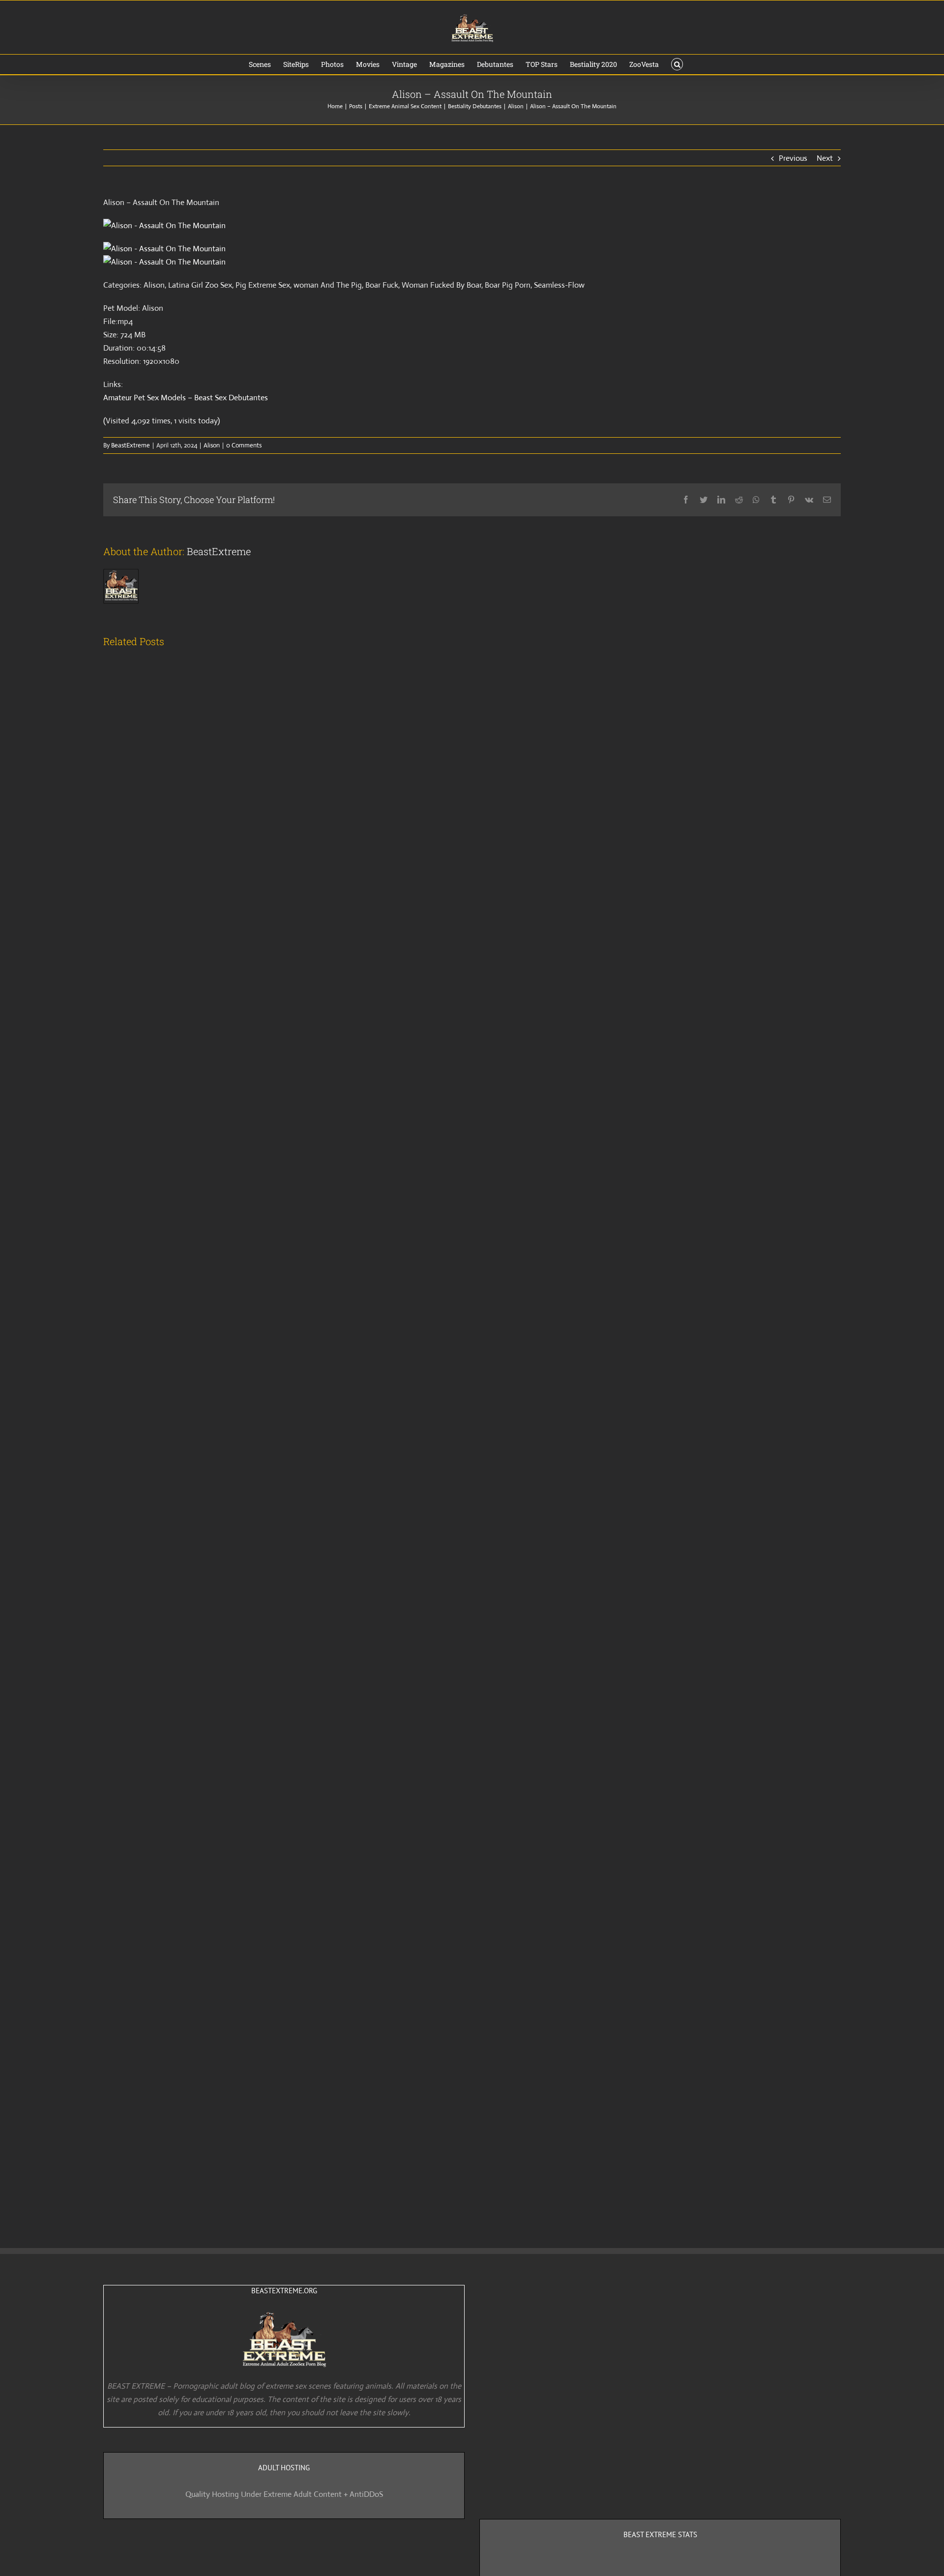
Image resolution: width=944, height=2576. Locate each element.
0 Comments (244, 445)
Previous (793, 158)
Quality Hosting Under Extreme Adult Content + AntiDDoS (284, 2494)
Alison (212, 445)
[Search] (677, 64)
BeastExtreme (131, 445)
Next (825, 158)
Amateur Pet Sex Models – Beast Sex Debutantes (186, 398)
